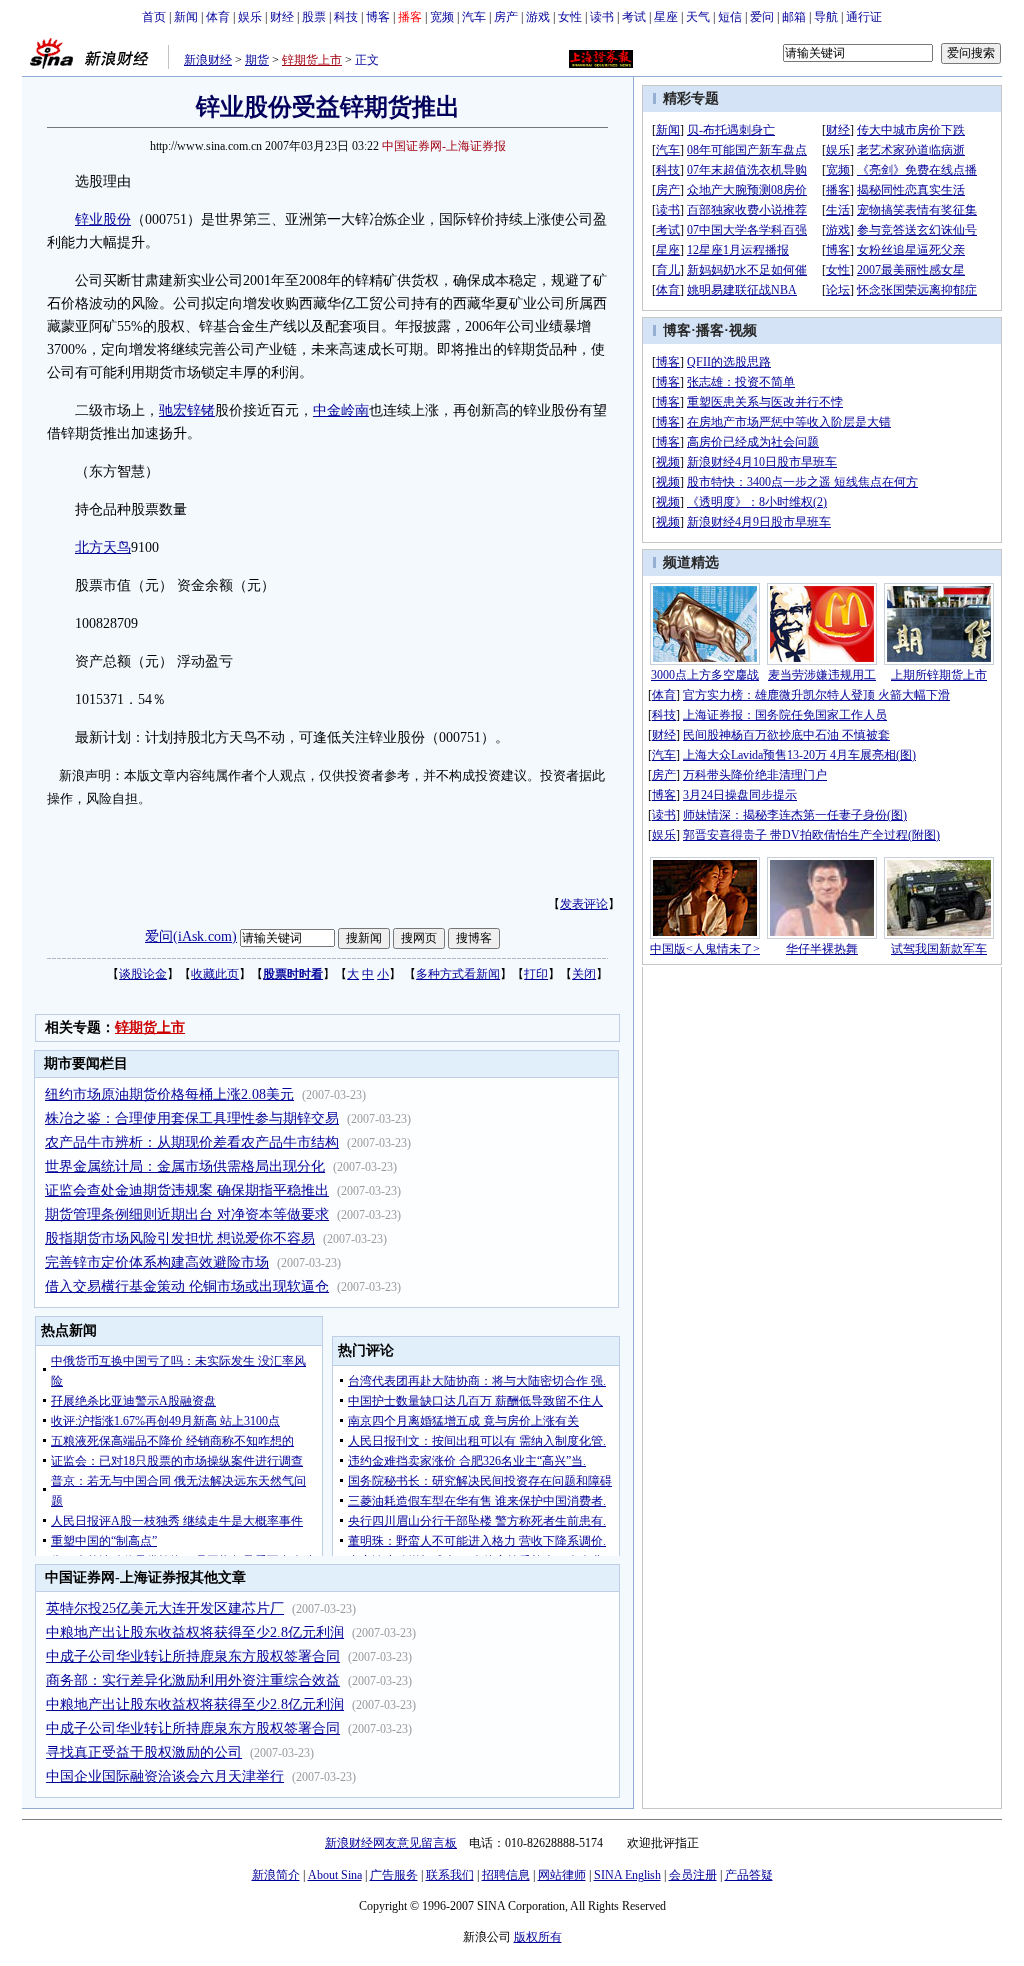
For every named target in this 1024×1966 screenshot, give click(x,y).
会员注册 (693, 1875)
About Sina (335, 1875)
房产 (506, 17)
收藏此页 (215, 974)
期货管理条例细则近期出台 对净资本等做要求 (187, 1214)
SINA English (627, 1875)
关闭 (584, 974)
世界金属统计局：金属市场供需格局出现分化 (185, 1166)
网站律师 (562, 1875)
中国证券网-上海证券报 (444, 146)
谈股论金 (143, 974)
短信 (730, 17)
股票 (314, 17)
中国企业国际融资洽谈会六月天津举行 (165, 1776)
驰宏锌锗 (187, 410)
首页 (154, 17)
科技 (346, 17)
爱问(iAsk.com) (191, 936)
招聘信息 (506, 1875)
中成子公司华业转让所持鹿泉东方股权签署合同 (193, 1656)
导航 (826, 17)
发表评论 (584, 904)
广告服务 (394, 1875)
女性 (570, 17)
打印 (536, 974)
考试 (634, 17)
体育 (218, 17)
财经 (282, 17)
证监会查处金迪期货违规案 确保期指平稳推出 (187, 1190)
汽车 (474, 17)
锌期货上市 (312, 60)
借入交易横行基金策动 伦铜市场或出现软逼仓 (187, 1286)
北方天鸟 (103, 547)
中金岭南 (341, 410)
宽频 (442, 17)
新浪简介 (276, 1875)
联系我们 (450, 1875)
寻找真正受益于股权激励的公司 (144, 1752)
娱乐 (250, 17)
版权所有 (538, 1937)
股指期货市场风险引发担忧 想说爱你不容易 (180, 1238)
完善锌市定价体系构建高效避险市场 (157, 1262)
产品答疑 (749, 1875)
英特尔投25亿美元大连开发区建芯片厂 (165, 1608)
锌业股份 (103, 219)
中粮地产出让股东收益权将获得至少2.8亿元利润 (195, 1632)
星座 (666, 17)
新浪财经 (208, 60)
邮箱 (794, 17)
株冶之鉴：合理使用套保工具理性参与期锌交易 (192, 1118)
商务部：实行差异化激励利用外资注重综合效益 (193, 1680)
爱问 (762, 17)
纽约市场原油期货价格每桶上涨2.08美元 (169, 1094)
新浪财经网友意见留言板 (391, 1843)
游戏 (538, 17)
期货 (257, 60)
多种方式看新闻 (458, 974)
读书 (602, 17)
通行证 (864, 17)
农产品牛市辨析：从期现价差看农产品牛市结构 (192, 1142)
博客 (378, 17)
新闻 (186, 17)
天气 (698, 17)
